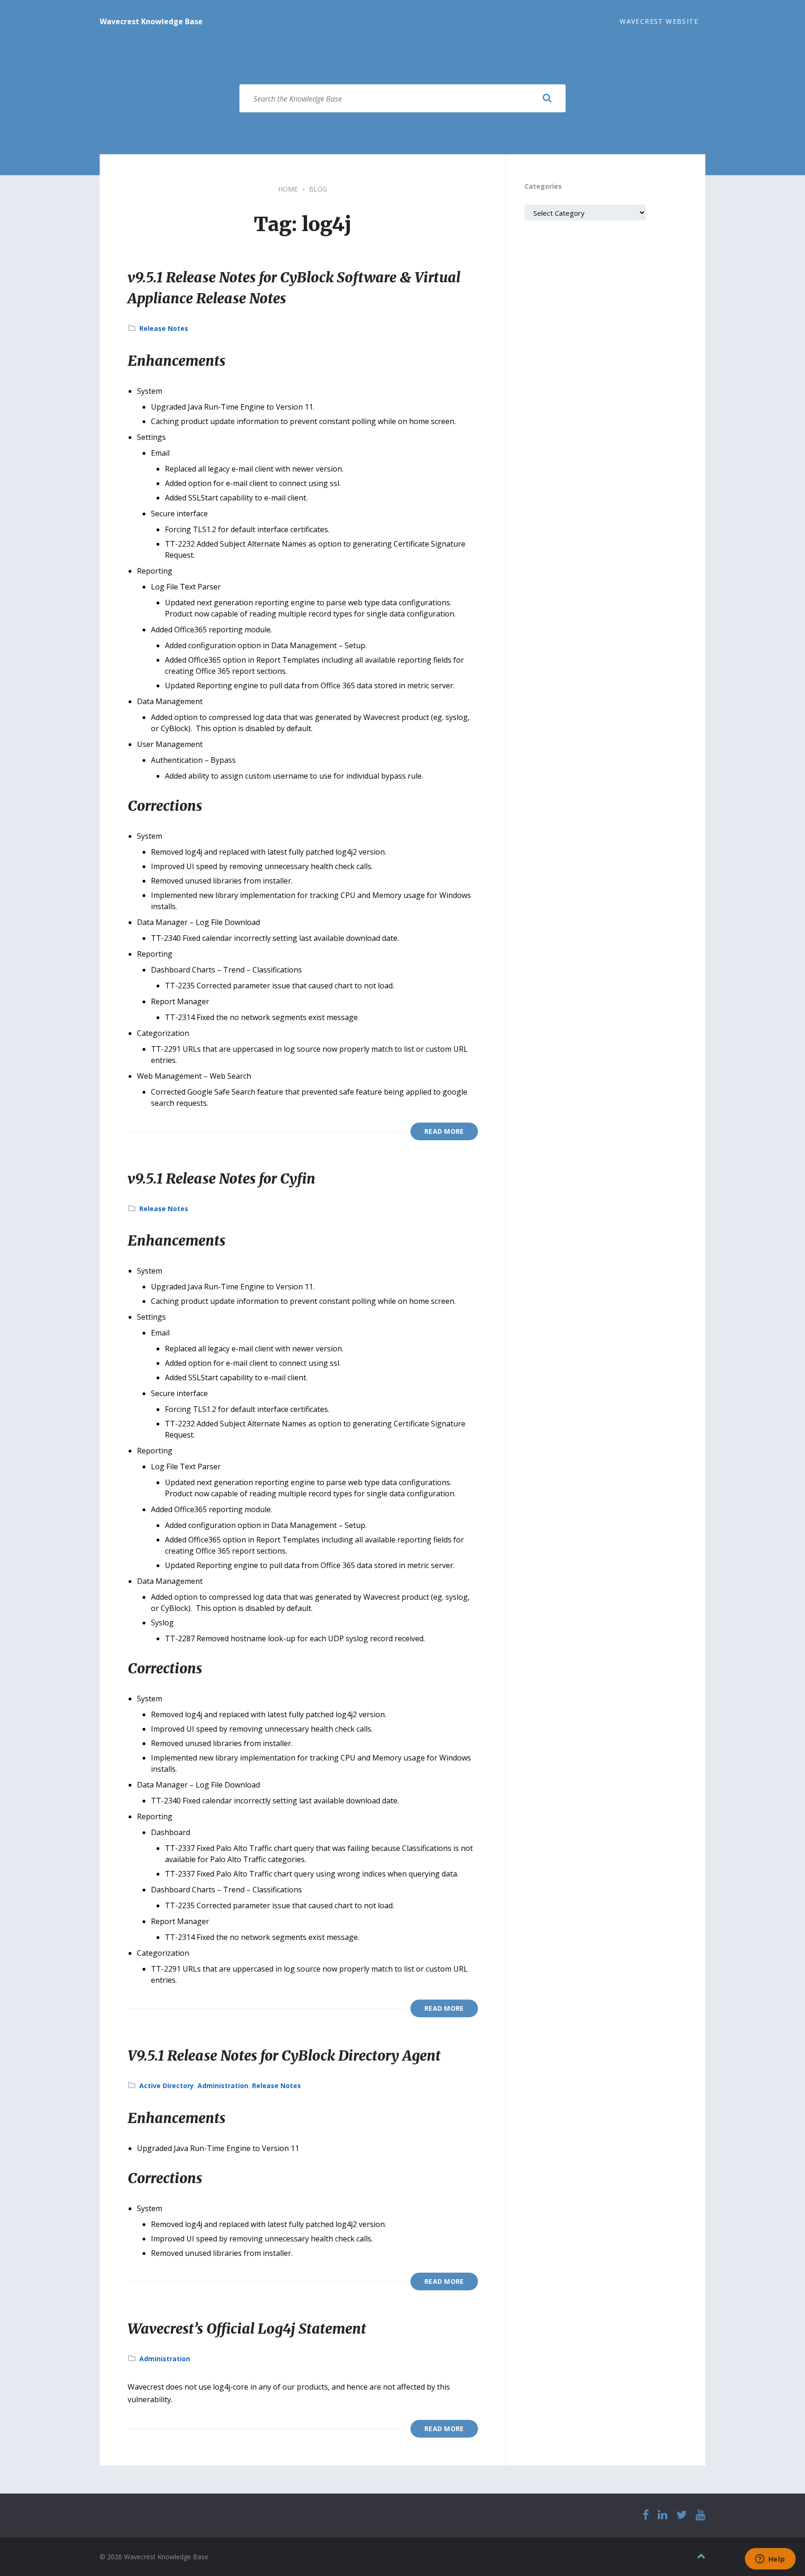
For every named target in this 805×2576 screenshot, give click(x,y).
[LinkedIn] (663, 2515)
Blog (318, 189)
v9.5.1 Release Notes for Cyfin (222, 1178)
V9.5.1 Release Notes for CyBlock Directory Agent (284, 2055)
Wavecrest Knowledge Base (151, 21)
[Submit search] (547, 98)
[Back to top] (701, 2556)
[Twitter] (682, 2515)
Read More (444, 1131)
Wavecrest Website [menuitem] (659, 21)
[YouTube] (700, 2515)
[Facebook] (646, 2515)
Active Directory (167, 2086)
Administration (223, 2086)
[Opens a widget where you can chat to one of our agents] (770, 2560)
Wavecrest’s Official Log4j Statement (247, 2329)
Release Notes (164, 328)
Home (288, 189)
